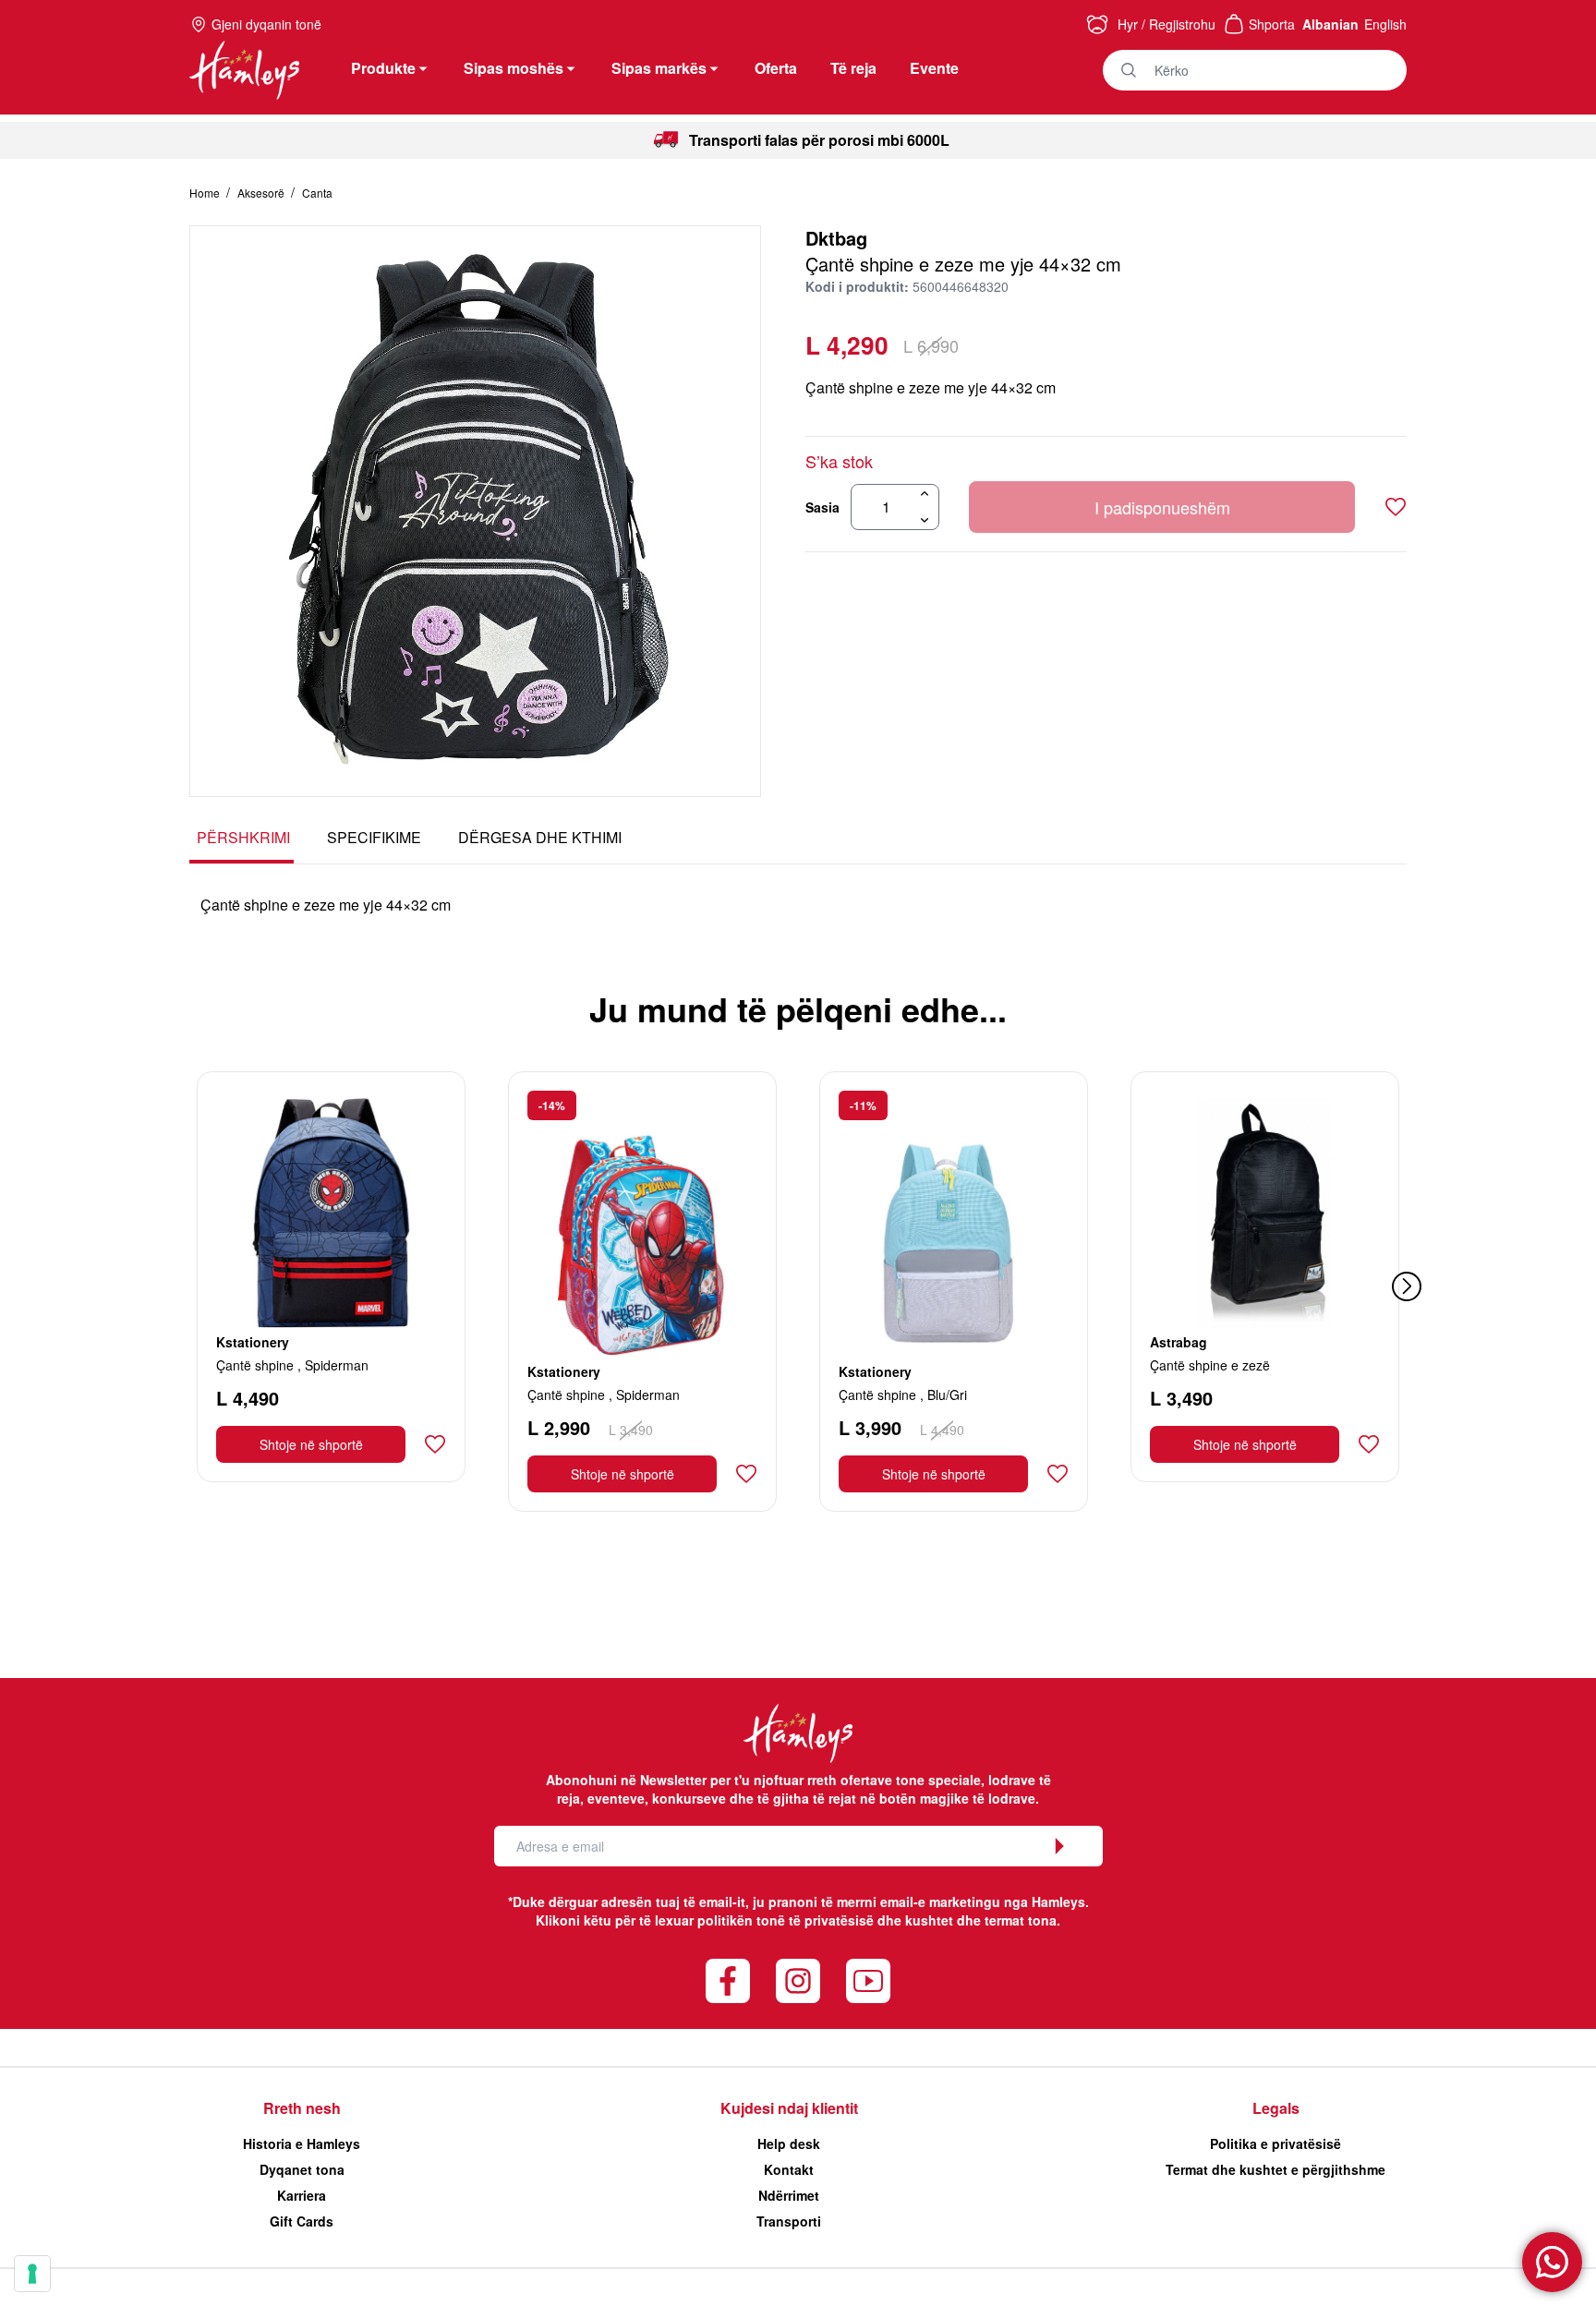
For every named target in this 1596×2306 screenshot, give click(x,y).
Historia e (302, 2143)
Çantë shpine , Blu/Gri (903, 1394)
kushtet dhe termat (965, 1920)
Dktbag (836, 238)
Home (206, 193)
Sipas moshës (514, 68)
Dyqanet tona (302, 2169)
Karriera (302, 2195)
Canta (317, 193)
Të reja (853, 68)
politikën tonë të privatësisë (786, 1920)
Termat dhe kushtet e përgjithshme (1276, 2169)
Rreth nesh (302, 2108)
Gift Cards (302, 2221)
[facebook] (728, 1981)
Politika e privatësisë (1276, 2143)
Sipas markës (659, 68)
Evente (934, 68)
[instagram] (798, 1981)
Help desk (789, 2143)
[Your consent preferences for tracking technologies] (32, 2274)
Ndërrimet (789, 2195)
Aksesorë (262, 193)
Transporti (789, 2221)
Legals (1276, 2108)
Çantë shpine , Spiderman (292, 1365)
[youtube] (868, 1981)
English (1385, 24)
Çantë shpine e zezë (1210, 1365)
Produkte (383, 68)
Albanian (1330, 24)
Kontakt (789, 2169)
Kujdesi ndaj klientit (789, 2108)
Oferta (776, 68)
